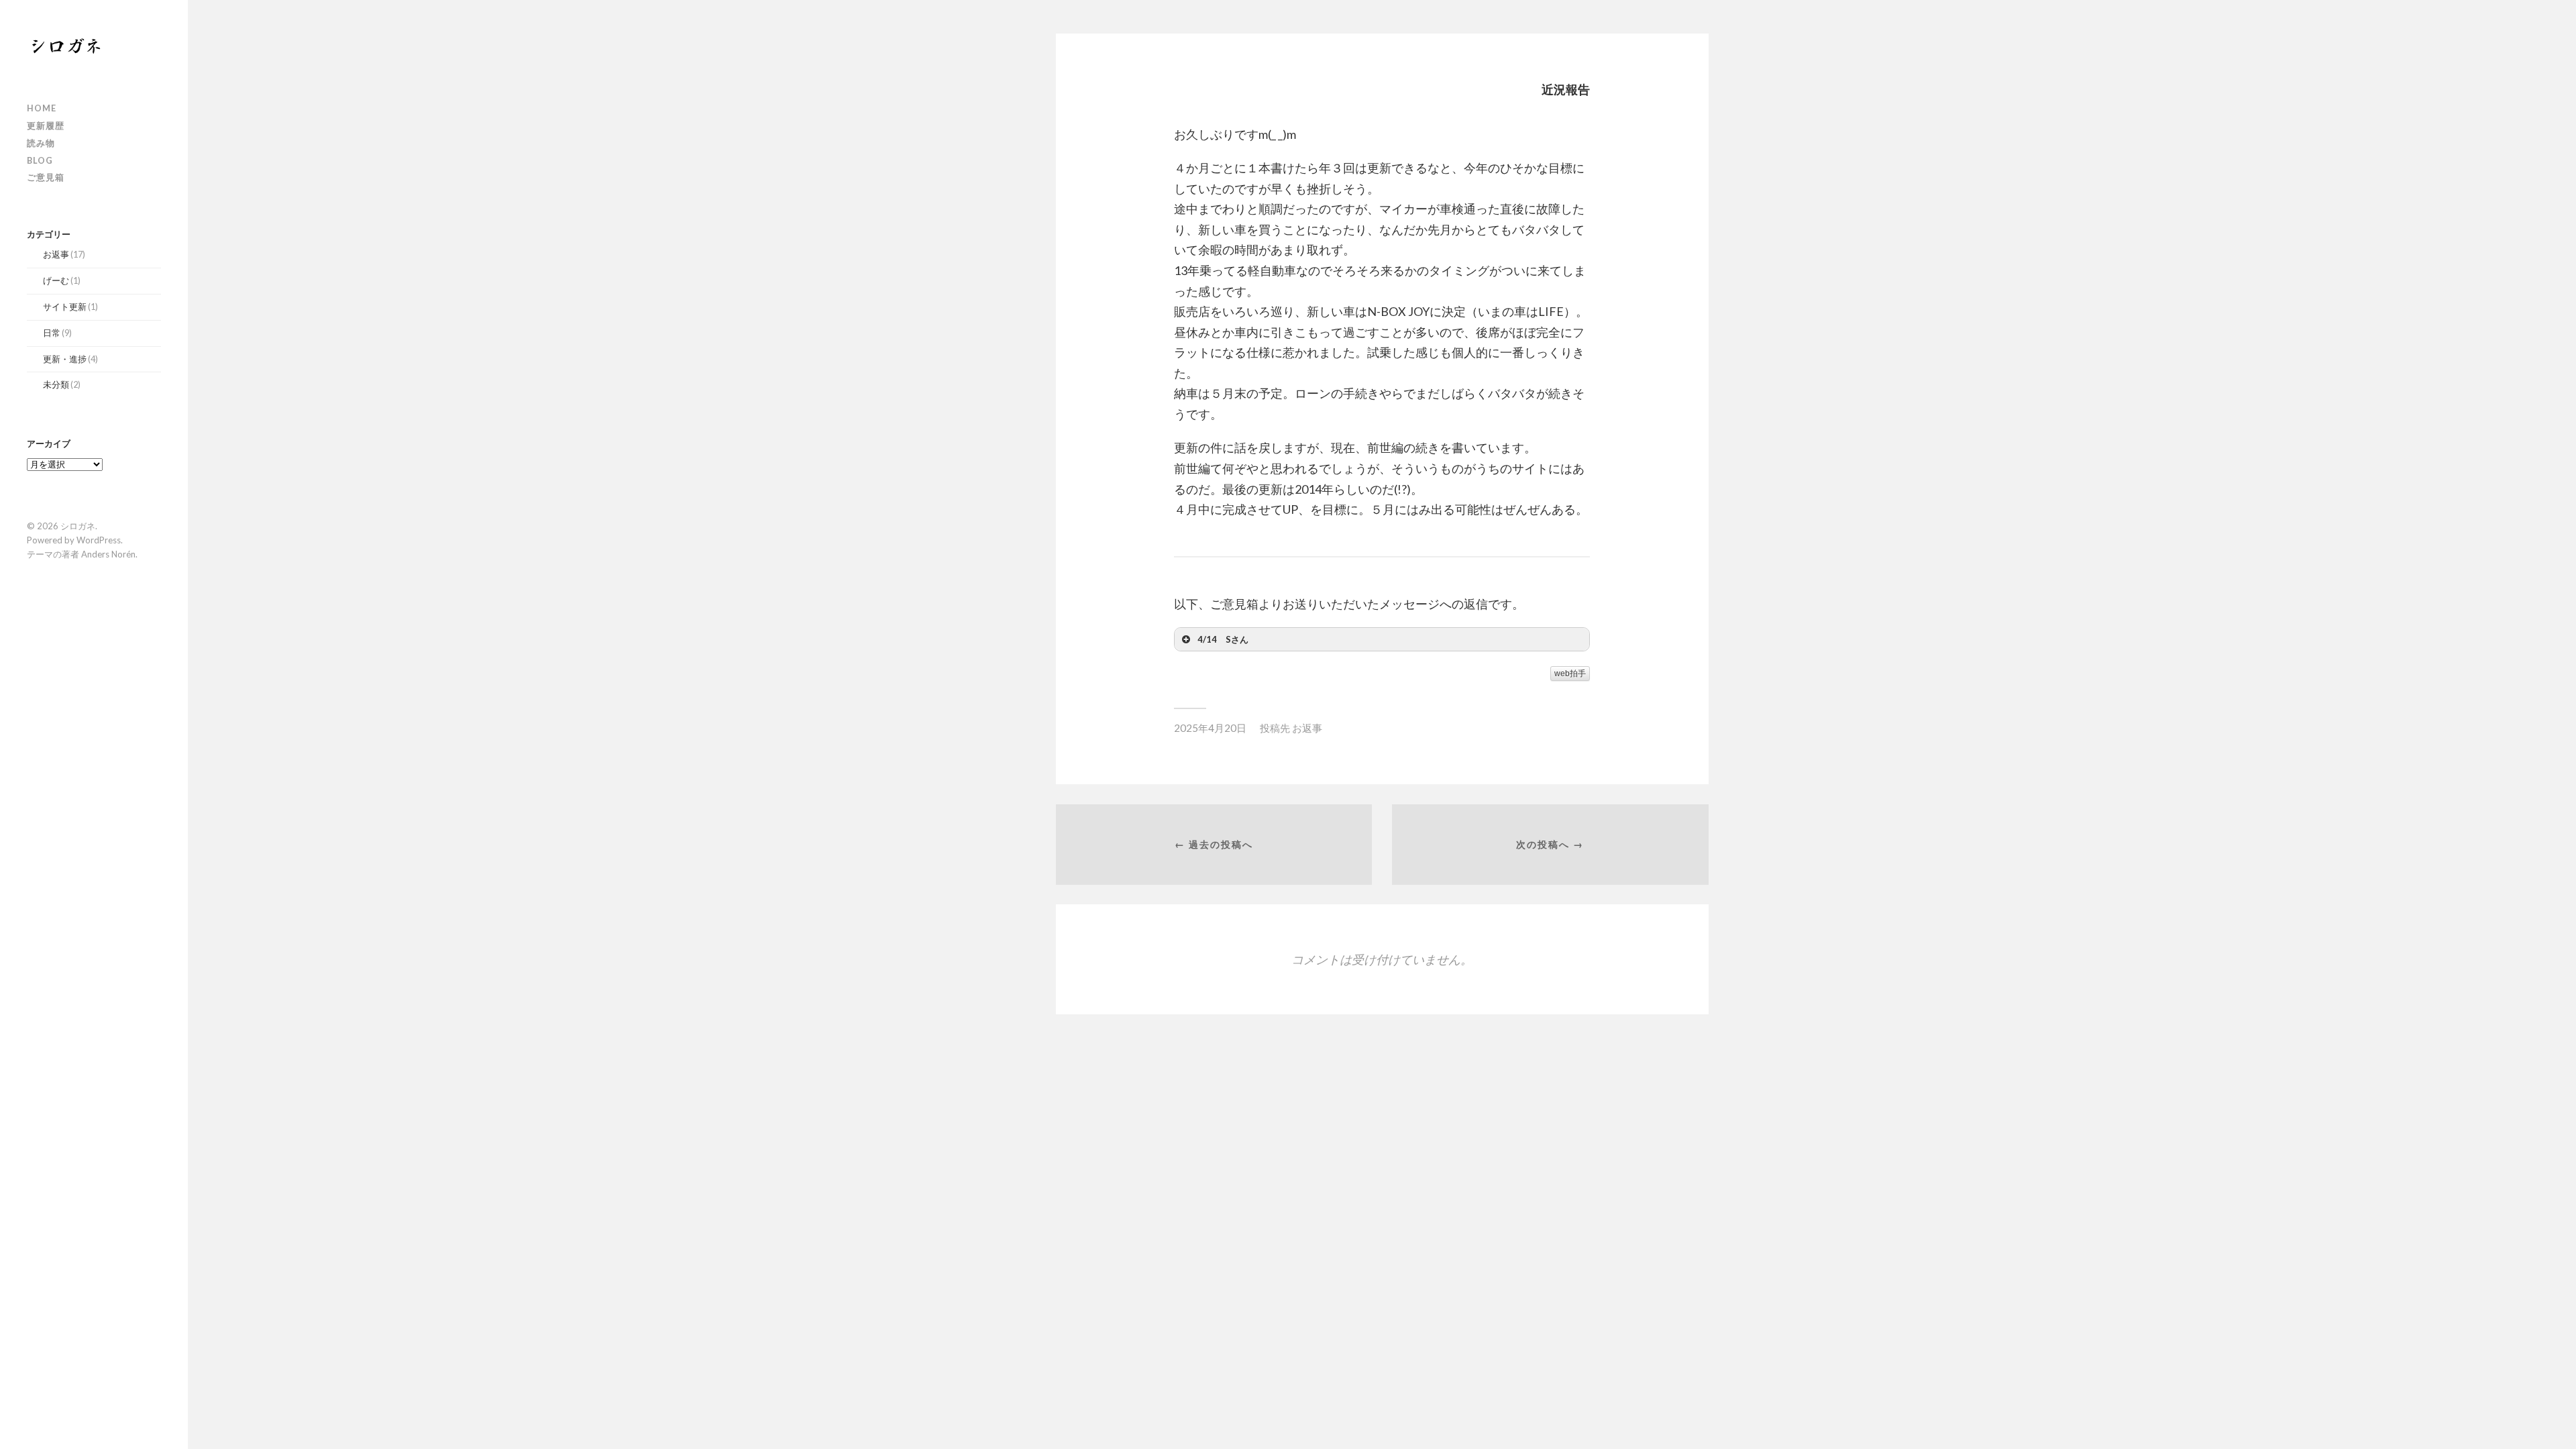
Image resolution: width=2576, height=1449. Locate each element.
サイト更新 (65, 307)
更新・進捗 (65, 359)
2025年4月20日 (1210, 728)
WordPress (99, 540)
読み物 (41, 143)
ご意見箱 (46, 177)
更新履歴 (46, 125)
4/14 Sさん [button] (1223, 639)
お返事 (56, 254)
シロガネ (78, 526)
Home (42, 108)
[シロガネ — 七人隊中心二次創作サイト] (94, 45)
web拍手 (1570, 674)
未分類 (56, 384)
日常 (52, 333)
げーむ (56, 280)
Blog (40, 160)
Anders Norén (108, 554)
